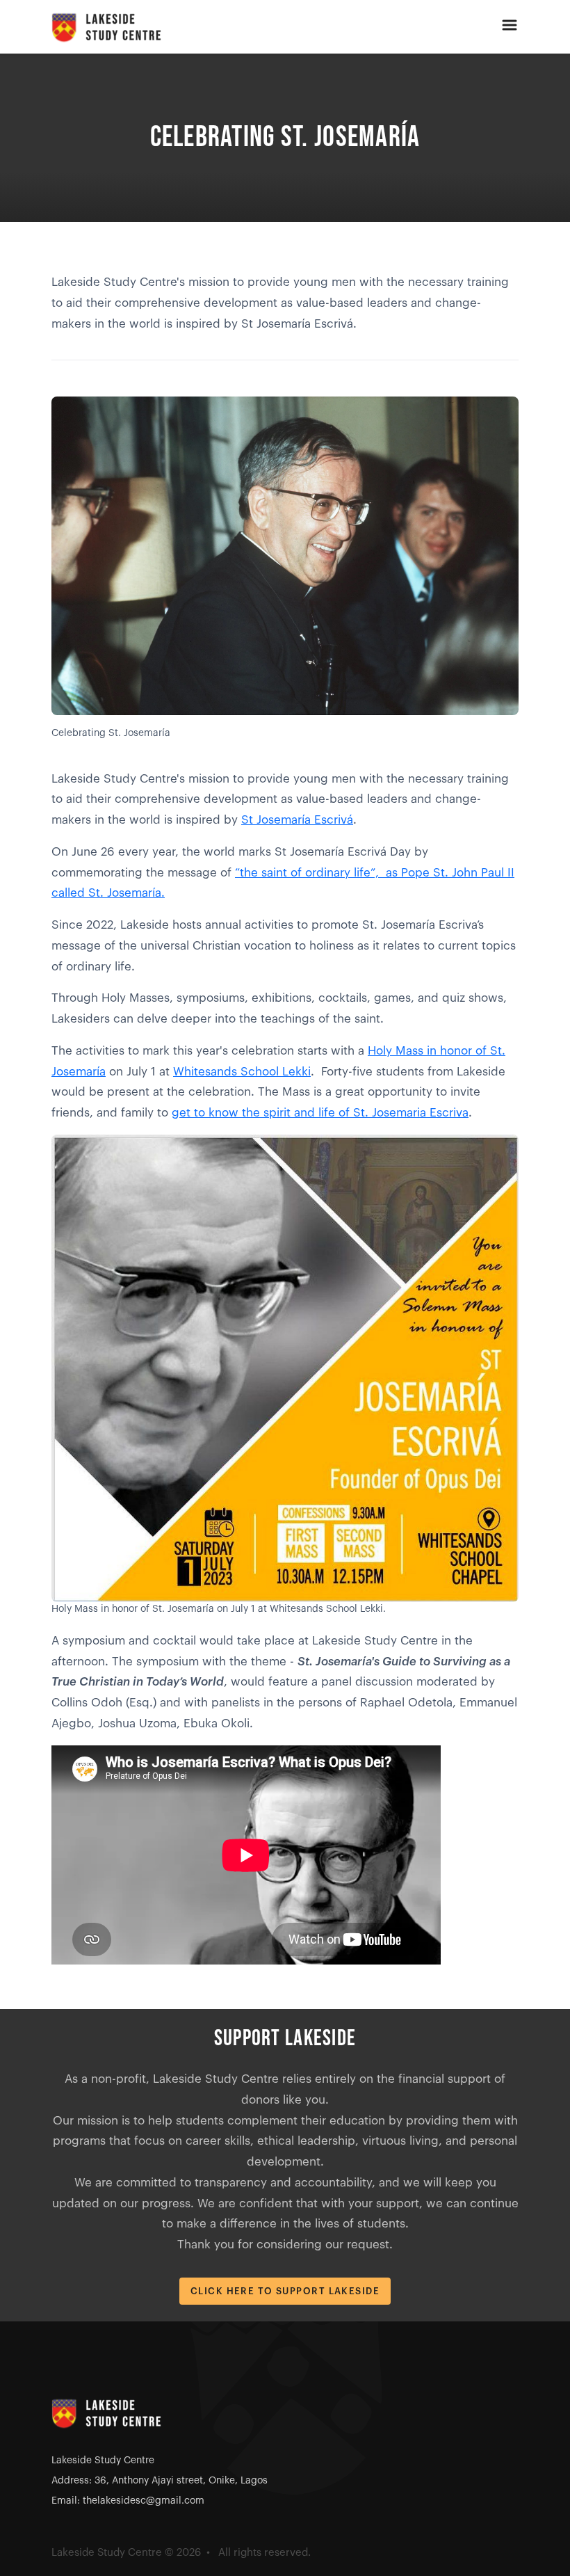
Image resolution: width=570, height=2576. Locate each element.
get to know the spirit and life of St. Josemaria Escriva (320, 1113)
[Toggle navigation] (510, 27)
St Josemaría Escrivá (297, 820)
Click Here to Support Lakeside (285, 2291)
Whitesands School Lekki (242, 1072)
